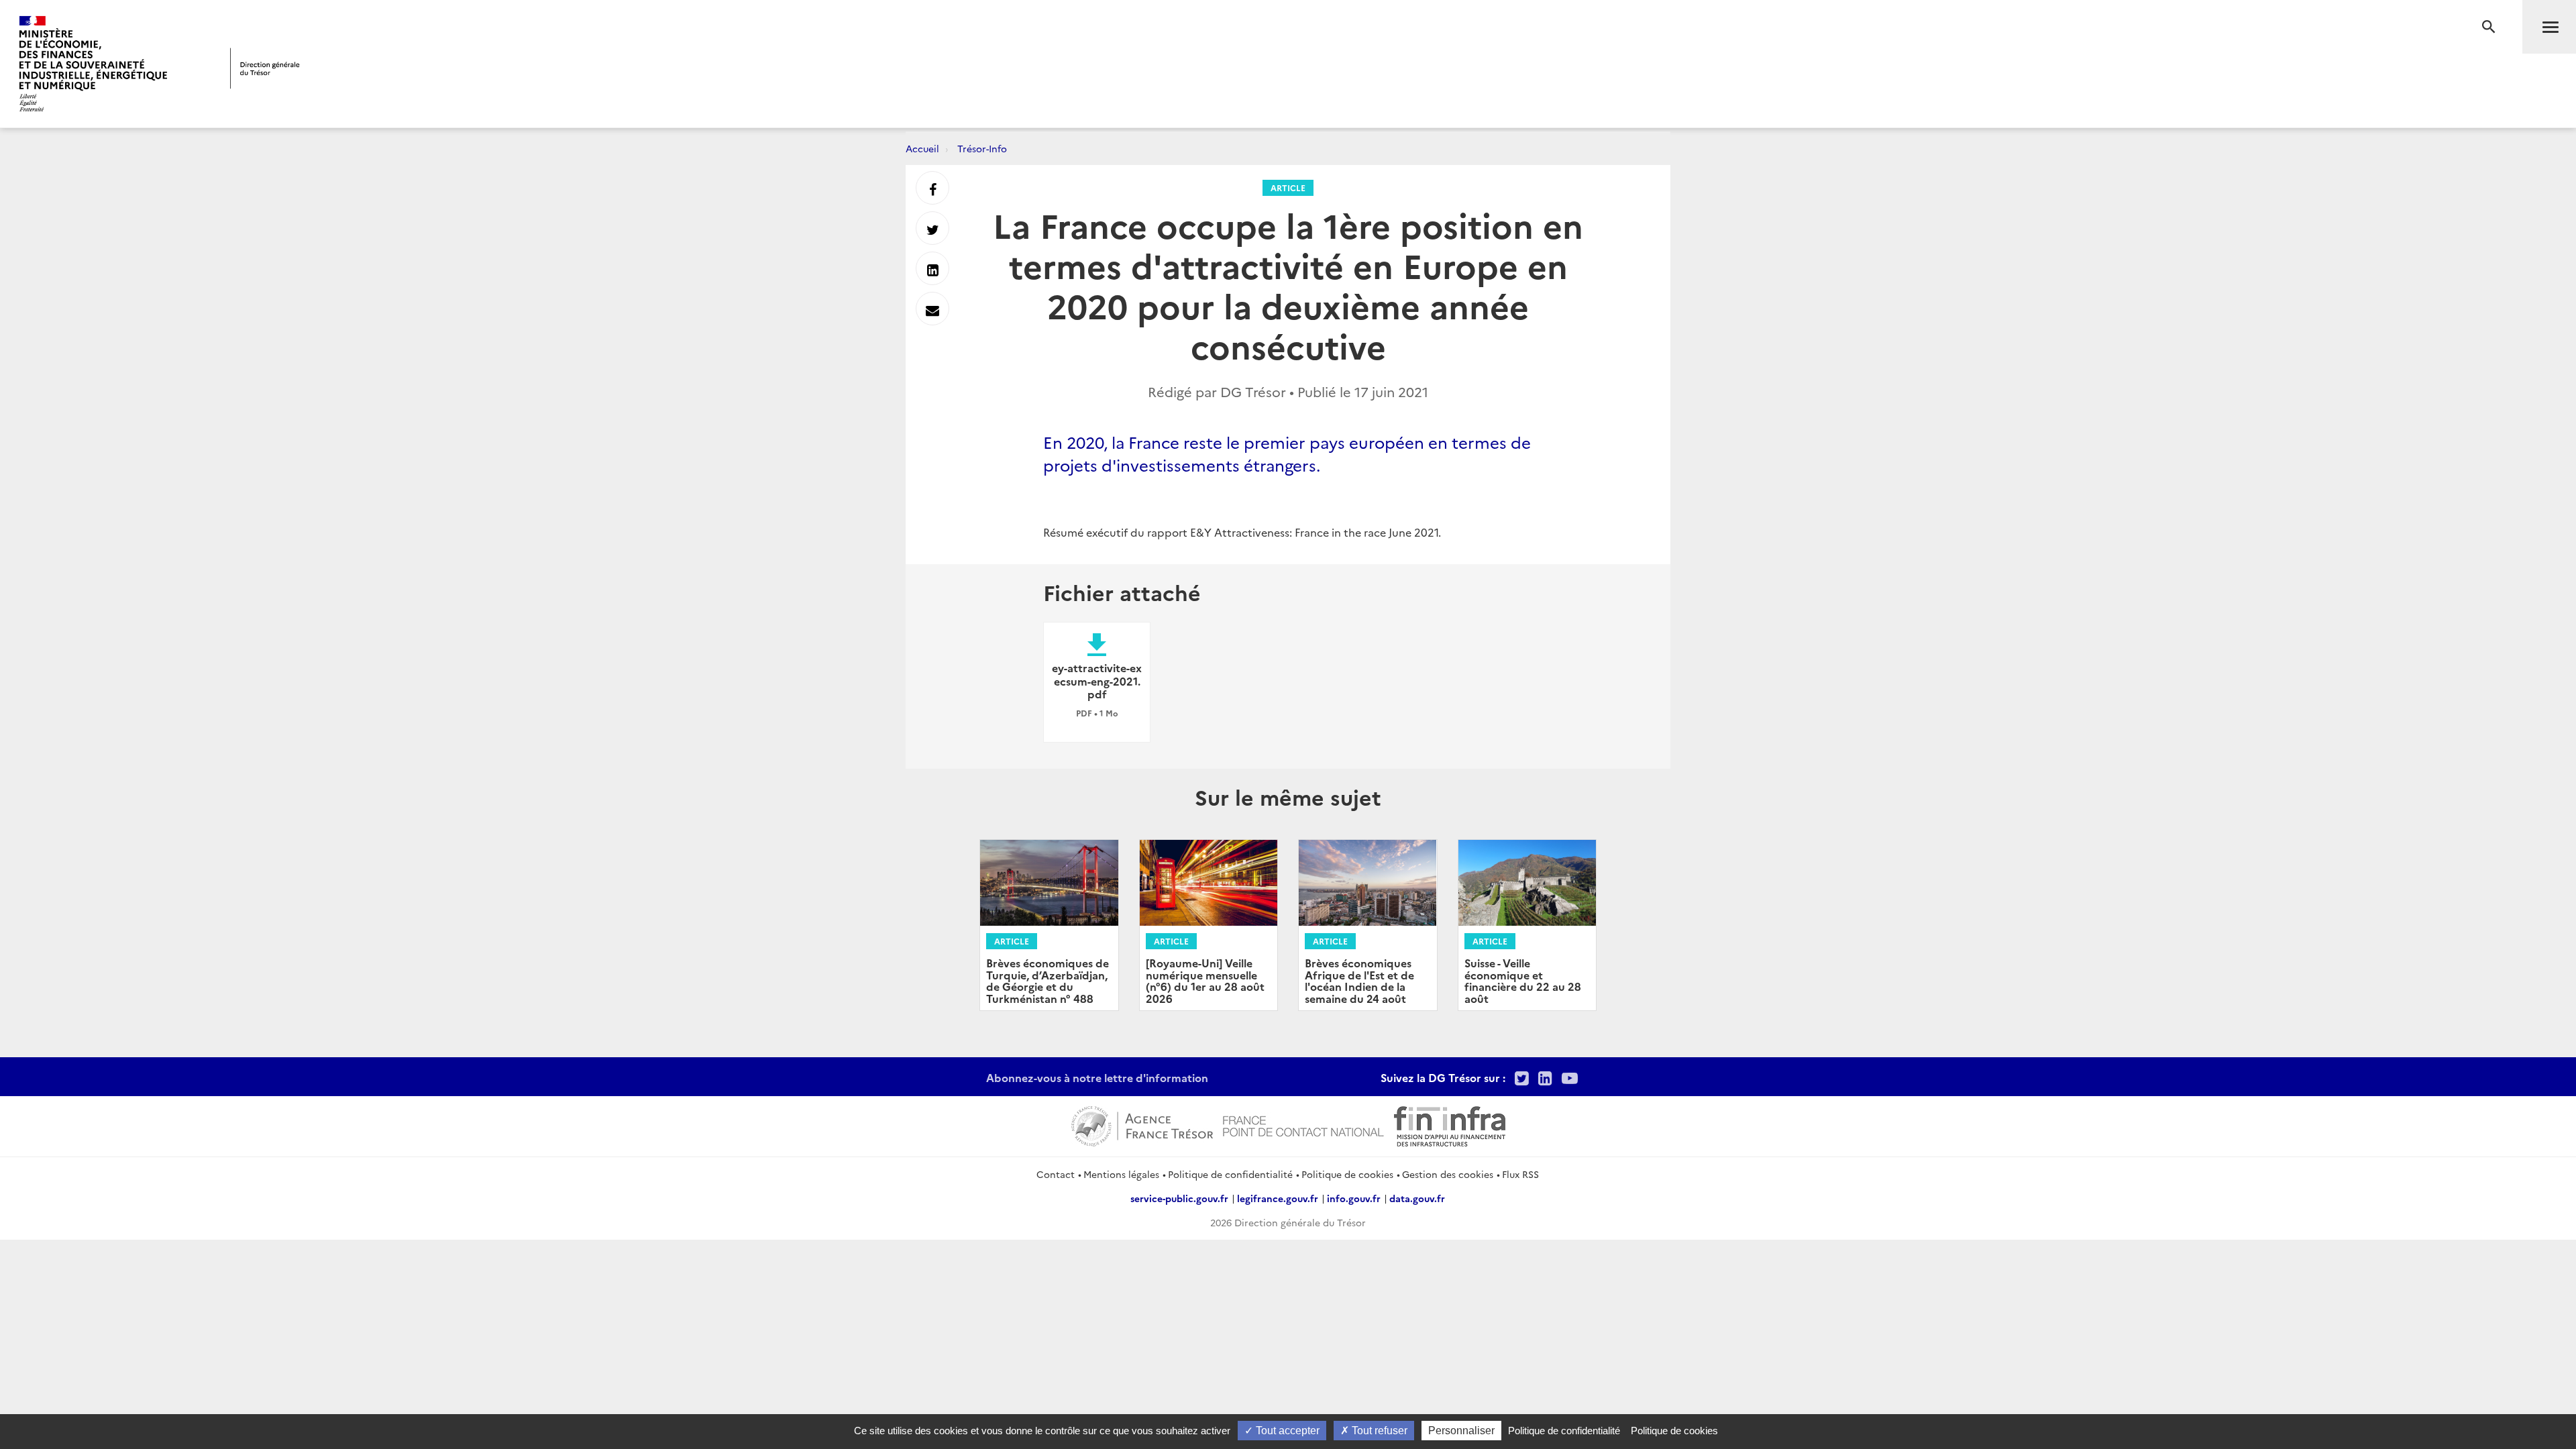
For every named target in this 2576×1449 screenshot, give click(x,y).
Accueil (922, 148)
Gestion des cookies (1448, 1174)
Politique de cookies (1347, 1174)
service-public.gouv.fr (1179, 1198)
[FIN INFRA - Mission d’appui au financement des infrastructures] (1450, 1124)
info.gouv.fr (1354, 1198)
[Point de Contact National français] (1303, 1124)
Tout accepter (1286, 1431)
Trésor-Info (982, 148)
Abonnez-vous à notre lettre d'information (1097, 1077)
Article (1288, 187)
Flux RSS (1520, 1174)
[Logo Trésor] (265, 68)
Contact (1056, 1174)
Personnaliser (1461, 1431)
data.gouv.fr (1417, 1198)
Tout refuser (1378, 1431)
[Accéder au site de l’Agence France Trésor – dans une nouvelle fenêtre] (1142, 1124)
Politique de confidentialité (1230, 1174)
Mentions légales (1121, 1174)
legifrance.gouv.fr (1278, 1198)
